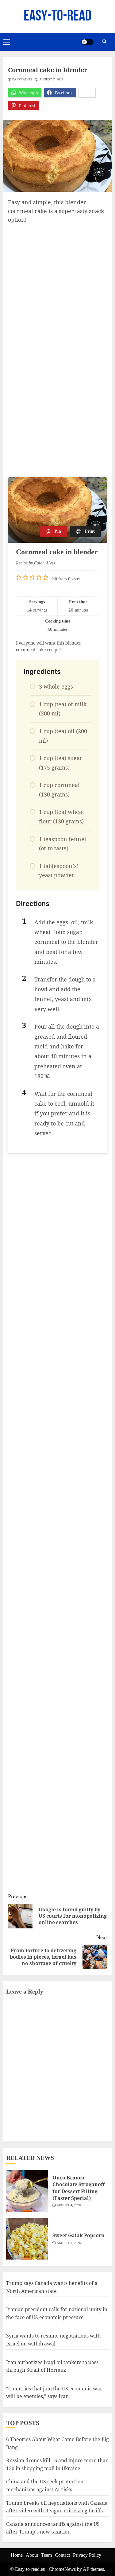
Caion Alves (22, 79)
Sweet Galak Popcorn (79, 2235)
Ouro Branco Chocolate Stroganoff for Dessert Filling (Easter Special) (79, 2188)
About (32, 2555)
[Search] (104, 42)
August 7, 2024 (51, 79)
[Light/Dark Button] (87, 42)
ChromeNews (62, 2569)
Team (46, 2555)
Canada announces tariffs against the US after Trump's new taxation (53, 2528)
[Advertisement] (57, 285)
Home (17, 2555)
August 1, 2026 (69, 2243)
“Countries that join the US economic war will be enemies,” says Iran (54, 2393)
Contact (62, 2555)
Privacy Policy (87, 2555)
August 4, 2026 (69, 2205)
